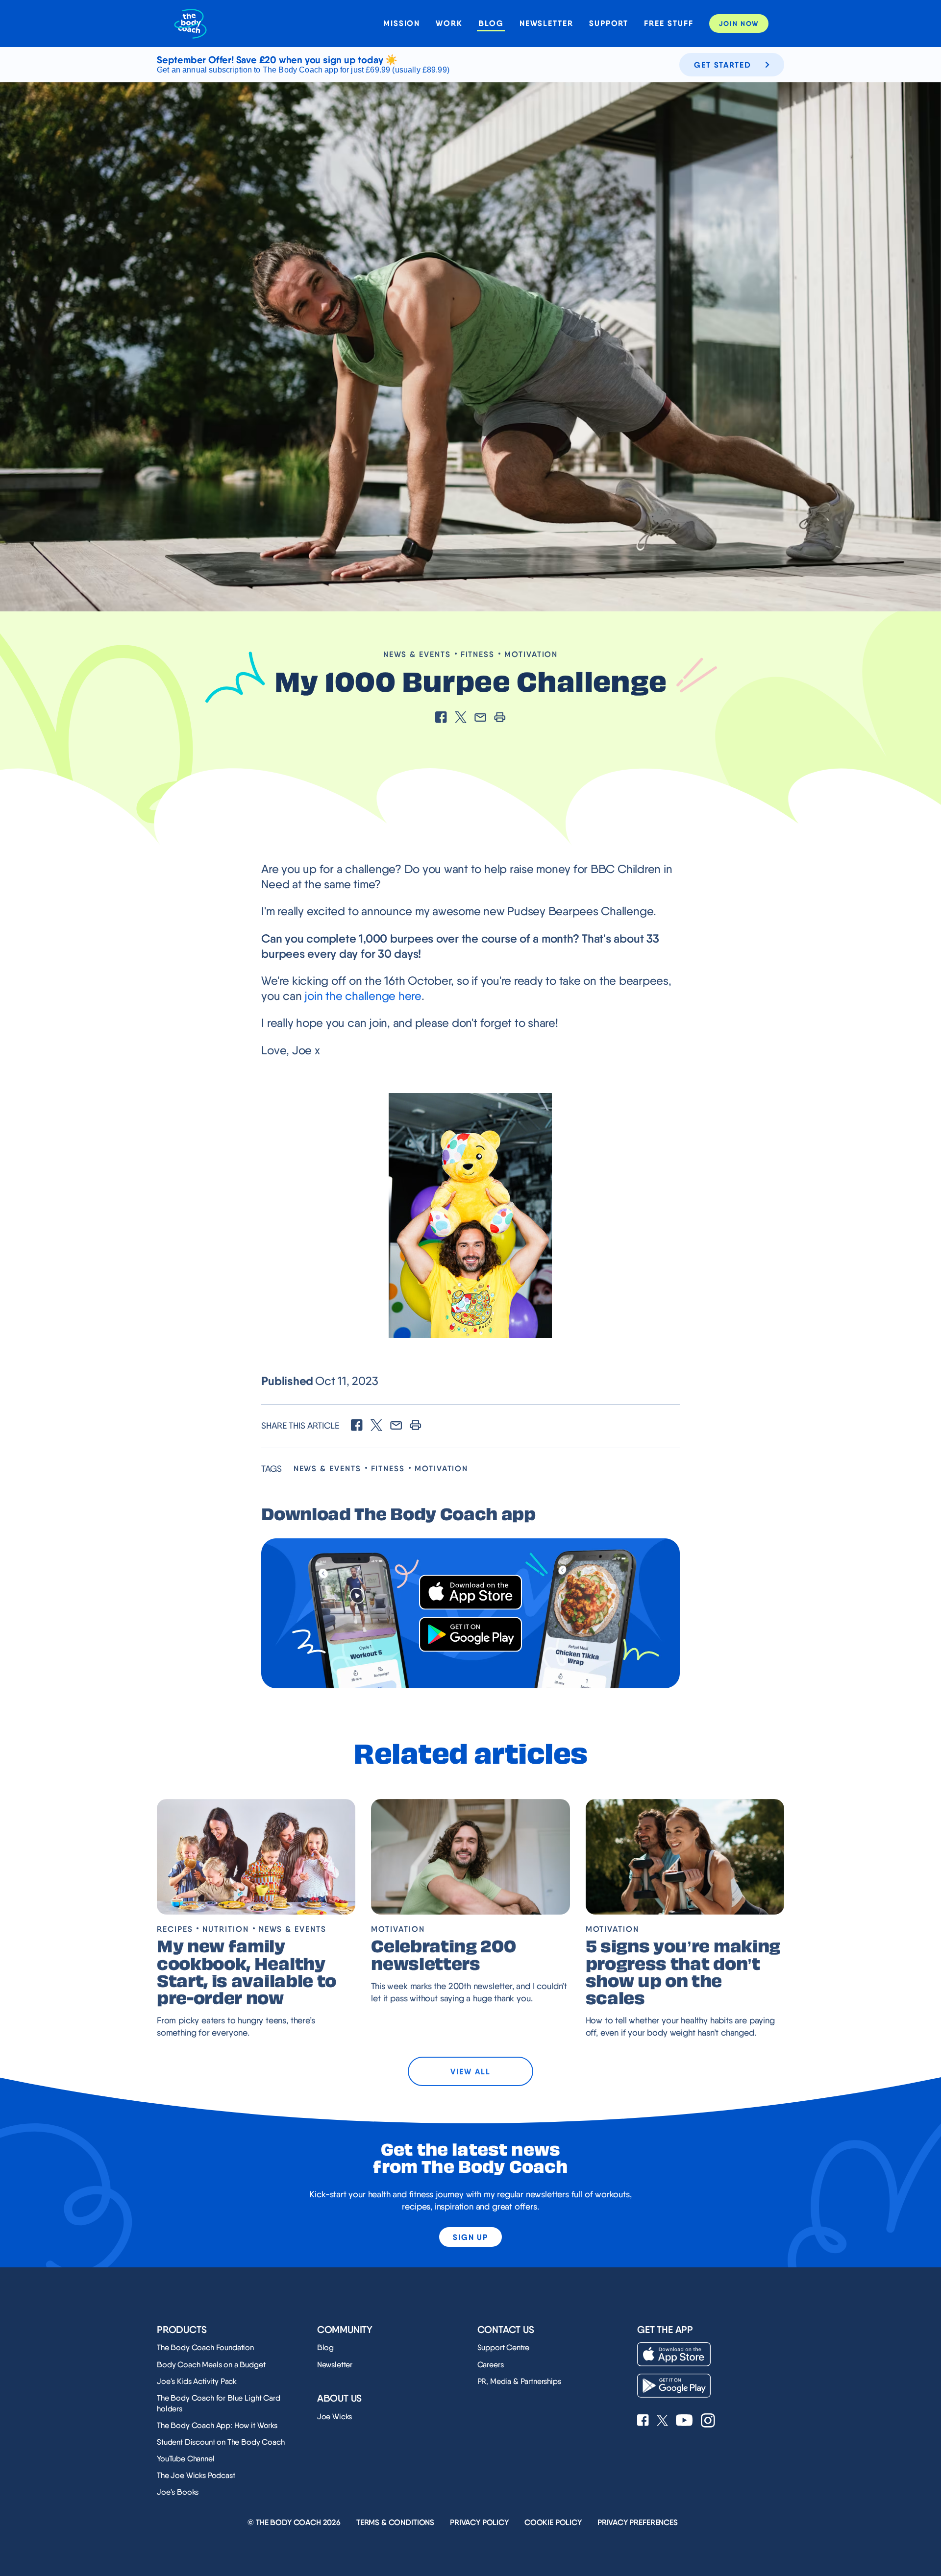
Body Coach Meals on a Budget (211, 2365)
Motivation (531, 654)
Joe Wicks (335, 2417)
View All (470, 2071)
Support (609, 23)
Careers (491, 2365)
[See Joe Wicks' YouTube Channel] (684, 2421)
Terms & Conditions (395, 2522)
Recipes (175, 1929)
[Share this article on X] (461, 718)
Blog (491, 23)
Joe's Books (178, 2492)
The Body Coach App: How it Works (217, 2425)
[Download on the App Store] (470, 1592)
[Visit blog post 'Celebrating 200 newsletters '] (470, 1857)
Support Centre (504, 2347)
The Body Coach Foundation (205, 2347)
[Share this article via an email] (480, 718)
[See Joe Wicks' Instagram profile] (708, 2421)
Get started (723, 65)
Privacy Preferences (638, 2522)
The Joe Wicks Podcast (196, 2475)
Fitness (478, 654)
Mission (402, 23)
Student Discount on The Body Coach (221, 2442)
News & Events (417, 654)
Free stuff (669, 23)
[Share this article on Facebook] (441, 718)
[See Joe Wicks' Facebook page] (643, 2421)
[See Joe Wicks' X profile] (662, 2421)
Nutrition (225, 1929)
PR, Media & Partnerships (519, 2381)
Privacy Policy (479, 2522)
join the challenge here (363, 996)
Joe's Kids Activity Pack (197, 2381)
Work (449, 23)
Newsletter (546, 23)
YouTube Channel (186, 2459)
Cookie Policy (553, 2522)
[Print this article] (500, 718)
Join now (739, 24)
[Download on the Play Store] (470, 1635)
